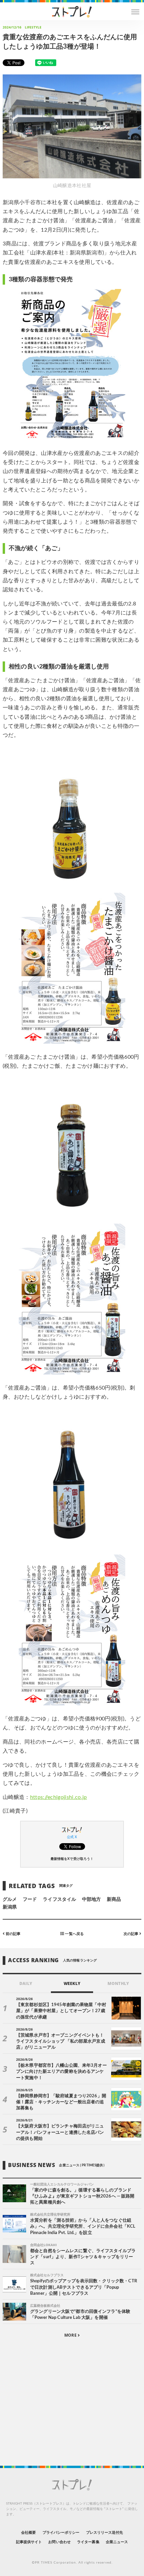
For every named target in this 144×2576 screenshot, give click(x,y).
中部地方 (91, 1899)
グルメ (10, 1899)
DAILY (26, 1983)
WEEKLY (72, 1983)
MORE (71, 2335)
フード (30, 1899)
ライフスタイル (59, 1899)
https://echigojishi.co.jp (59, 1797)
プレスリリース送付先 (105, 2533)
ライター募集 (88, 2542)
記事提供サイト (29, 2542)
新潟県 (10, 1907)
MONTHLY (118, 1983)
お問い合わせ (59, 2542)
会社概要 (28, 2533)
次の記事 (131, 1934)
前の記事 (13, 1934)
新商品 (114, 1899)
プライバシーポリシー (61, 2533)
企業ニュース (117, 2542)
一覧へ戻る (74, 1934)
